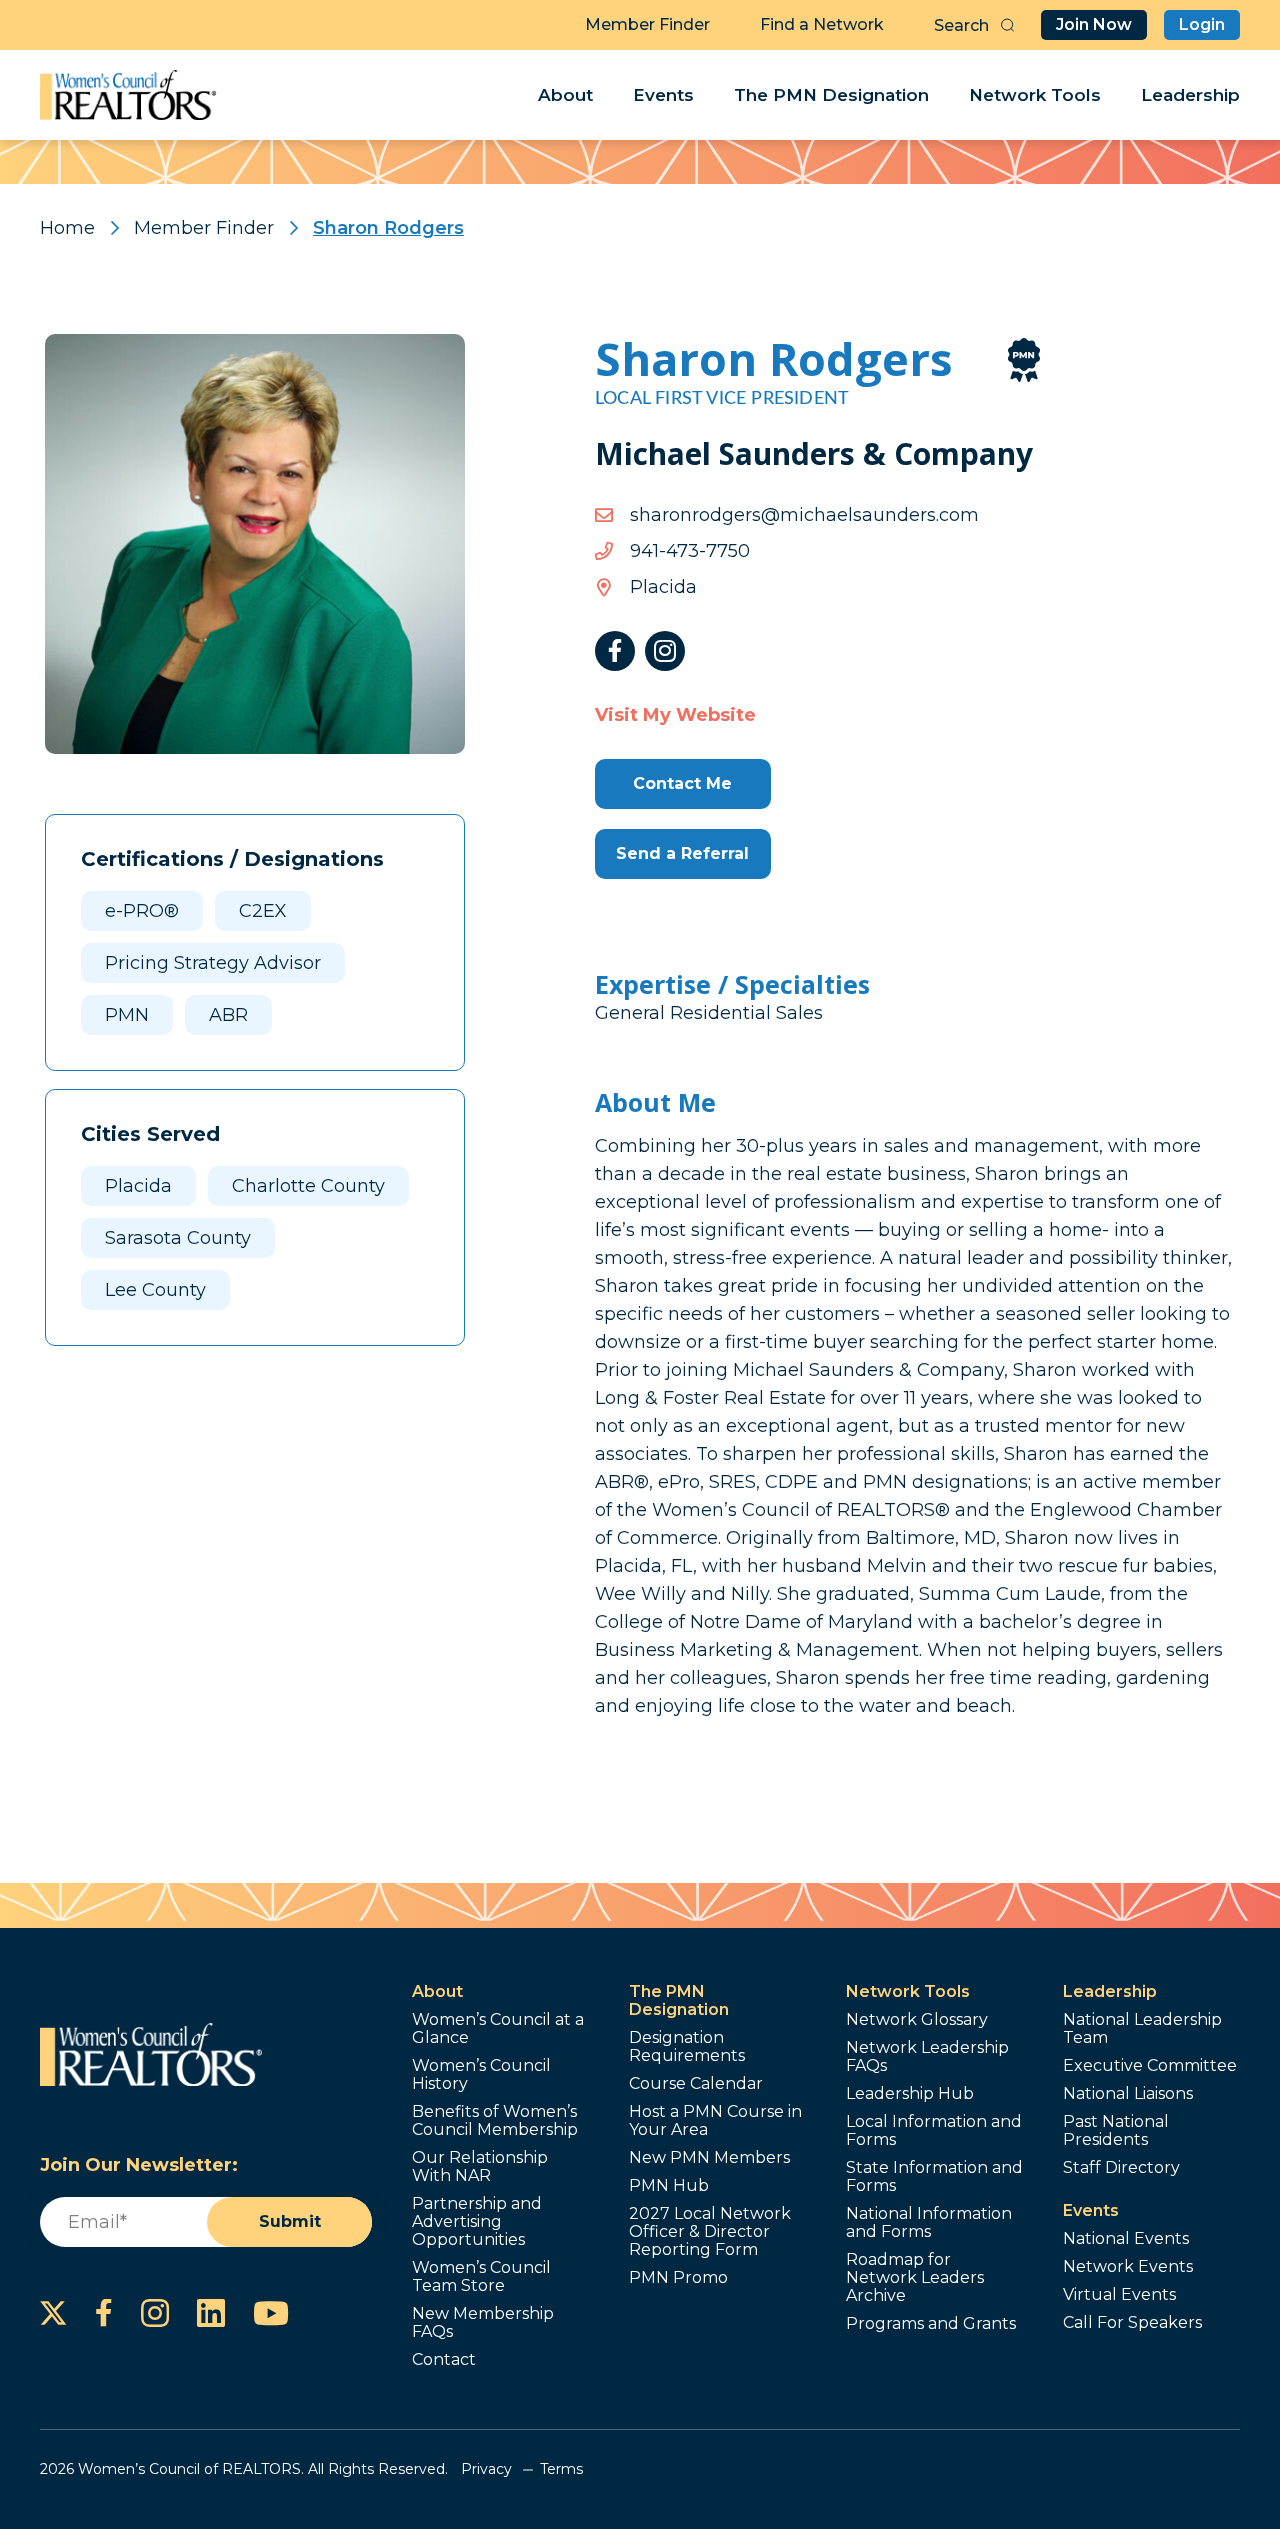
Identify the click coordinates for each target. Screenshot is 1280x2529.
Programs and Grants (931, 2324)
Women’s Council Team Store (481, 2277)
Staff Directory (1121, 2168)
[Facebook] (615, 651)
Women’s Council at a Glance (498, 2029)
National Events (1126, 2239)
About (565, 95)
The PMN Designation (831, 95)
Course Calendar (696, 2084)
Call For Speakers (1132, 2323)
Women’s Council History (481, 2075)
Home (67, 228)
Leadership (1190, 95)
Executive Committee (1150, 2066)
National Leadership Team (1142, 2029)
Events (663, 95)
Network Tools (1035, 95)
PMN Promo (678, 2278)
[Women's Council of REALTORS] (128, 95)
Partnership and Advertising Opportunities (477, 2222)
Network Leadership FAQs (927, 2057)
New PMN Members (709, 2158)
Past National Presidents (1116, 2131)
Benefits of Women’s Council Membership (495, 2121)
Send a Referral (682, 853)
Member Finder (647, 24)
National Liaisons (1128, 2094)
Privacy (486, 2469)
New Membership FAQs (483, 2323)
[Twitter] (53, 2313)
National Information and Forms (929, 2223)
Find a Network (822, 24)
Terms (561, 2469)
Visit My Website (675, 715)
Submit (290, 2221)
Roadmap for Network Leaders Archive (915, 2278)
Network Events (1128, 2267)
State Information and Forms (934, 2177)
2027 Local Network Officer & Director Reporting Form (710, 2232)
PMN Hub (669, 2186)
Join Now (1094, 24)
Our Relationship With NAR (480, 2167)
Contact (444, 2360)
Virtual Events (1119, 2295)
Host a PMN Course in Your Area (715, 2121)
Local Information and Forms (934, 2131)
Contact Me (682, 783)
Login (1202, 24)
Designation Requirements (687, 2047)
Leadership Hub (910, 2094)
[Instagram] (665, 651)
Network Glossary (917, 2020)
